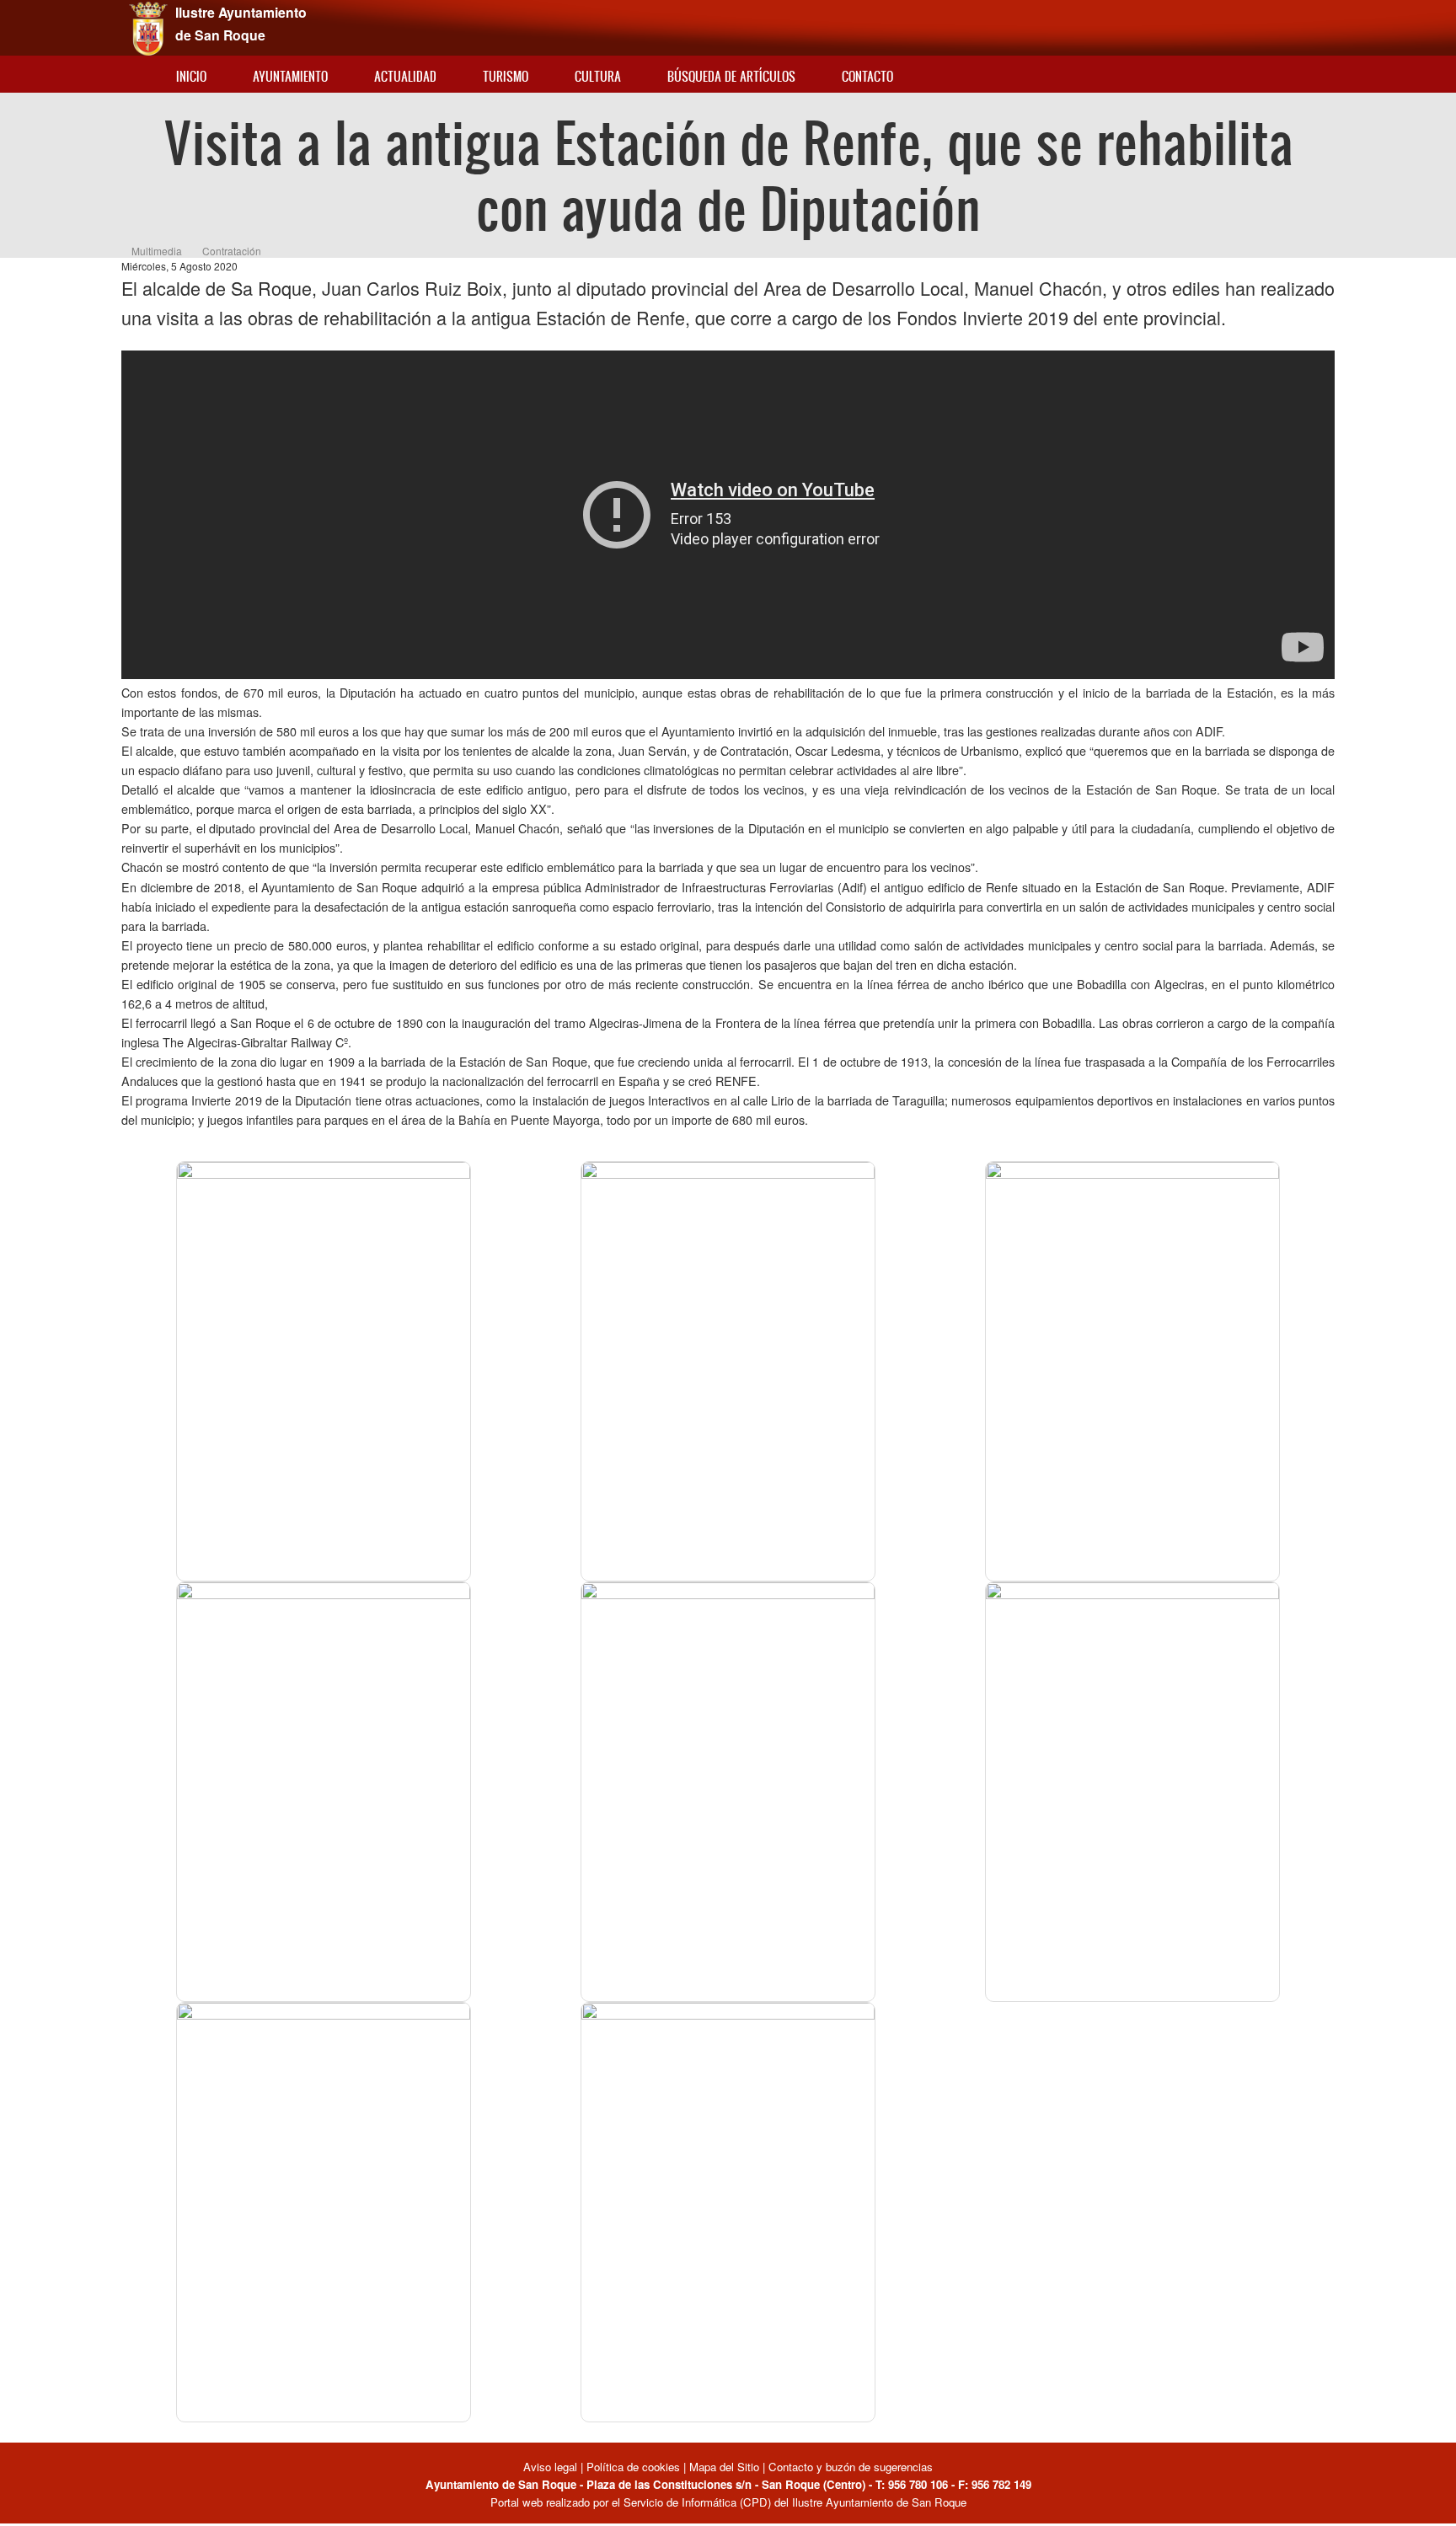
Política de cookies (633, 2467)
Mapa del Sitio (724, 2467)
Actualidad (405, 76)
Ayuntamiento (290, 76)
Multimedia (157, 251)
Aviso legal (552, 2467)
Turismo (506, 76)
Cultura (598, 76)
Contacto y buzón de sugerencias (851, 2467)
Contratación (232, 251)
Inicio (191, 76)
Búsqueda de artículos (731, 76)
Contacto (867, 76)
